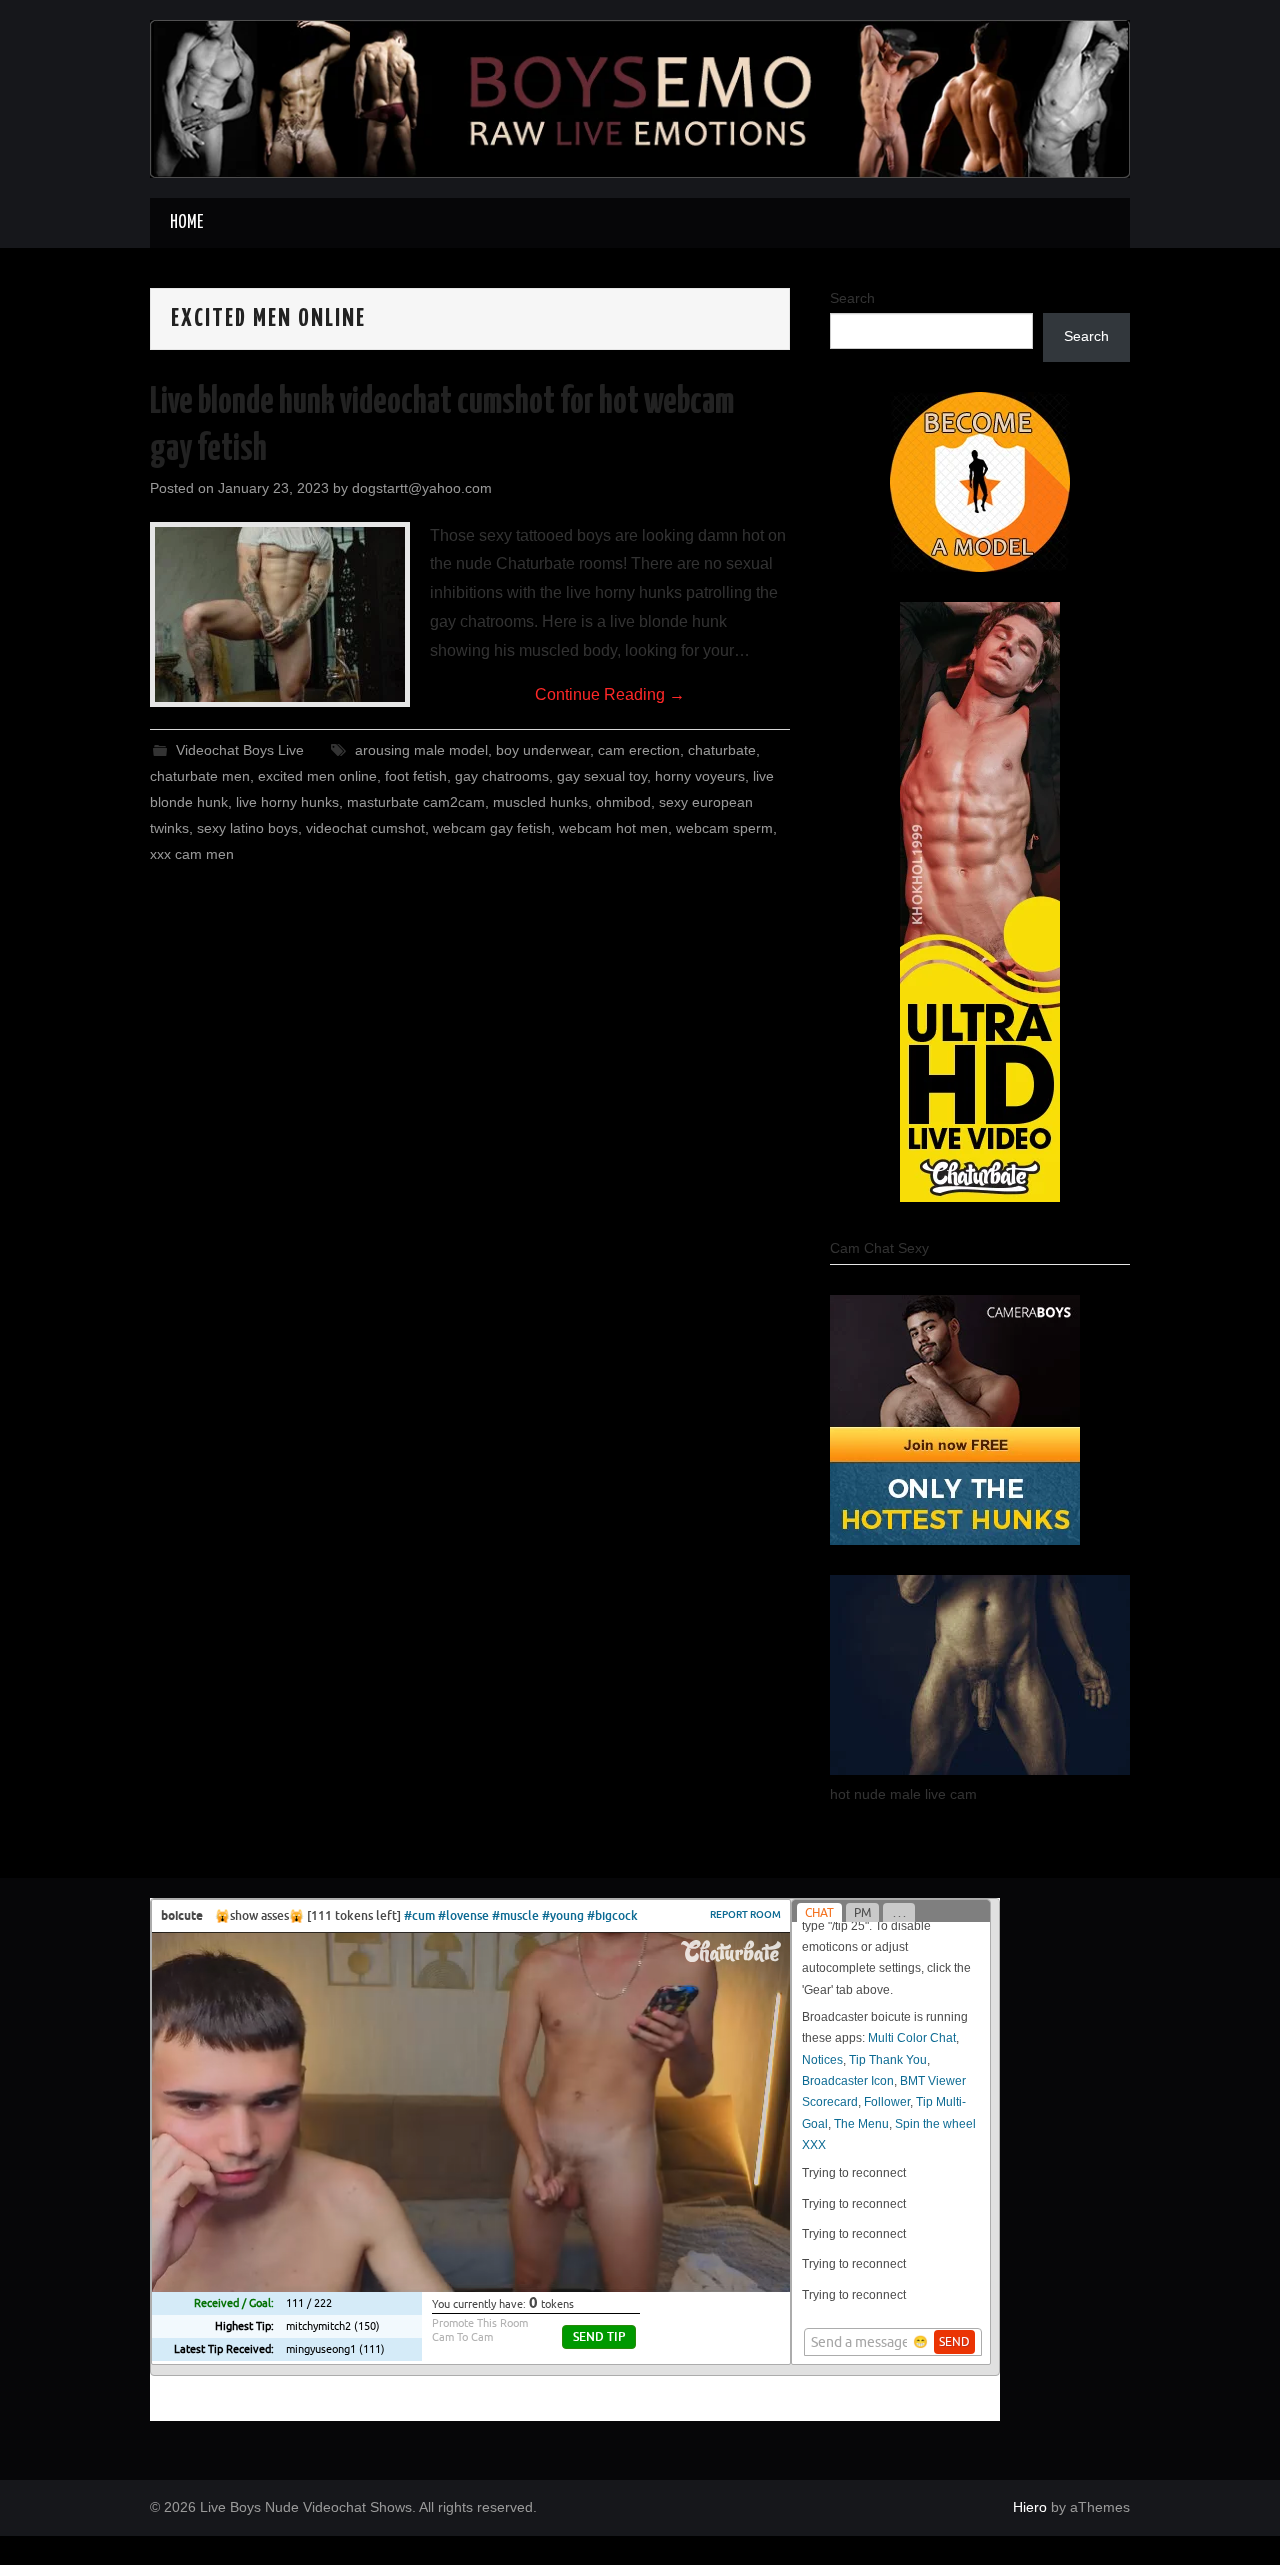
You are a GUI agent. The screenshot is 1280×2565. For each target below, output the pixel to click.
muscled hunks (540, 802)
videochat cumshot (365, 828)
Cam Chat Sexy (879, 1248)
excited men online (317, 776)
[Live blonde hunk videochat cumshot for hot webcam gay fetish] (280, 614)
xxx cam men (192, 854)
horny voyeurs (700, 776)
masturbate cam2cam (416, 802)
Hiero (1030, 2507)
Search (852, 298)
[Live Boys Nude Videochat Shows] (640, 97)
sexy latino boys (247, 828)
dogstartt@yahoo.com (422, 488)
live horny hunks (287, 802)
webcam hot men (613, 828)
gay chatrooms (502, 776)
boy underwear (543, 750)
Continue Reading (610, 694)
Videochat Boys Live (240, 750)
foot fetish (416, 776)
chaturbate (722, 750)
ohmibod (623, 802)
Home (186, 223)
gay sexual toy (602, 776)
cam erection (639, 750)
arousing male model (421, 750)
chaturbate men (200, 776)
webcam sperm (724, 828)
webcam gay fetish (492, 828)
